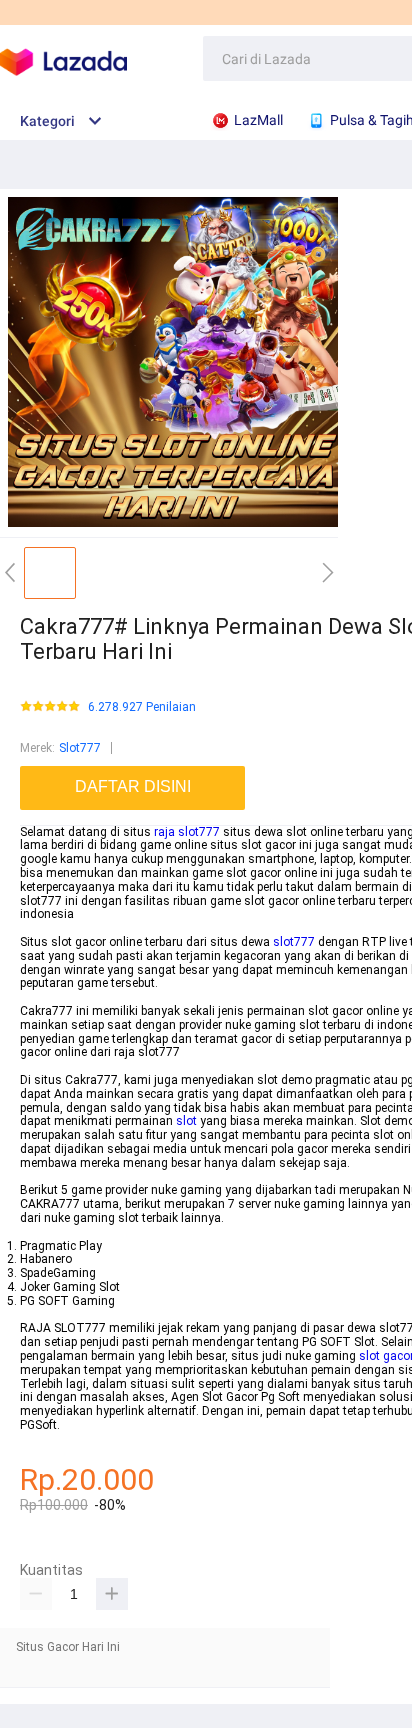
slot (186, 1121)
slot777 (294, 942)
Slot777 (80, 748)
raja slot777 (187, 832)
